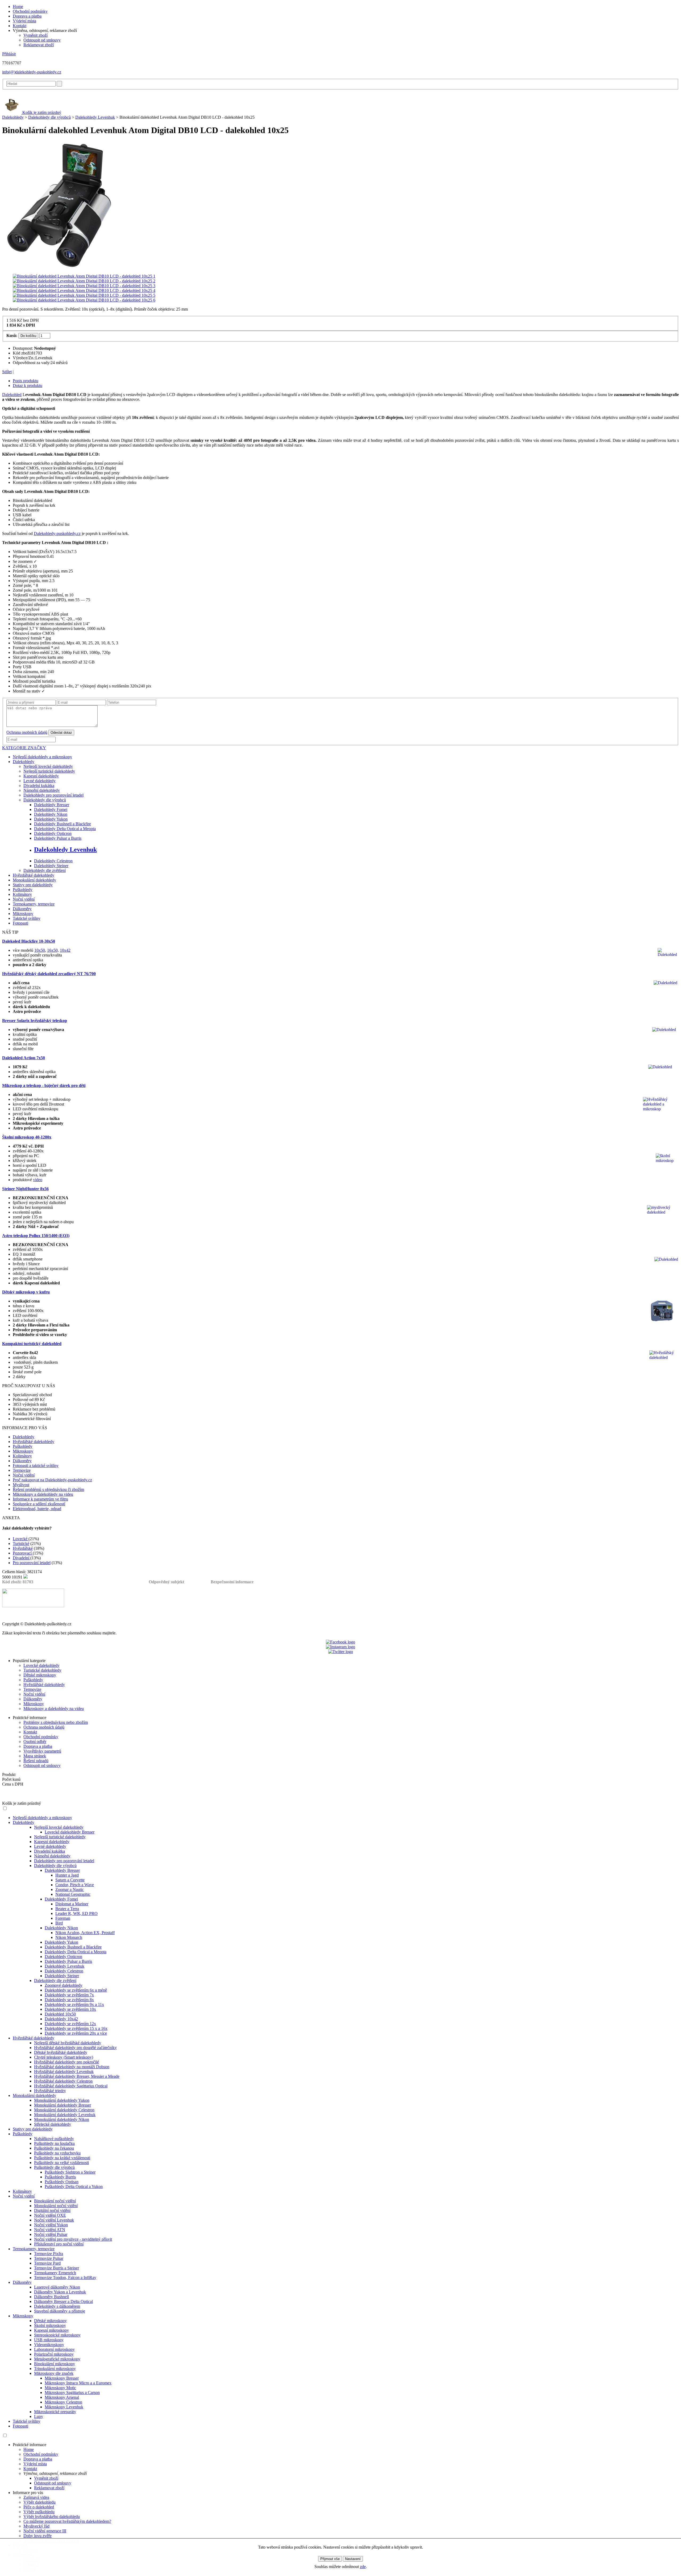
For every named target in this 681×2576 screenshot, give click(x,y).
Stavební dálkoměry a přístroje (60, 2311)
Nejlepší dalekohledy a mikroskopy (42, 757)
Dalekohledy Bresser (52, 805)
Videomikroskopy (49, 2345)
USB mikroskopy (49, 2340)
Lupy (39, 2416)
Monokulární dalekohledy (34, 880)
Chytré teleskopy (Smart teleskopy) (64, 2057)
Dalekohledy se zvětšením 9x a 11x (74, 2004)
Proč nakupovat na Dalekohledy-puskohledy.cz (52, 1480)
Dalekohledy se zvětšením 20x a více (76, 2033)
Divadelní (22, 1558)
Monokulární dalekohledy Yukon (62, 2100)
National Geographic (73, 1894)
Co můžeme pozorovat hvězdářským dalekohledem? (67, 2521)
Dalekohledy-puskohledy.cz (57, 533)
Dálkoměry (22, 909)
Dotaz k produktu (28, 386)
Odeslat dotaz (61, 733)
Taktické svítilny (27, 918)
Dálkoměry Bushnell (51, 2297)
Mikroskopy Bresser (62, 2378)
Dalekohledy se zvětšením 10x (70, 2009)
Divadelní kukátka (39, 786)
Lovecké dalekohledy (41, 1665)
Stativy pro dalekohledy (33, 885)
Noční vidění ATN (50, 2230)
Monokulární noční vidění (56, 2206)
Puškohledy (23, 890)
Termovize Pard (47, 2263)
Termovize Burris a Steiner (57, 2268)
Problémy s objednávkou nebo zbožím (56, 1722)
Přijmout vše (330, 2559)
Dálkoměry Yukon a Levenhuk (60, 2292)
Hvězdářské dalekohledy (34, 875)
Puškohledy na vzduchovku (57, 2153)
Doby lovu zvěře (38, 2536)
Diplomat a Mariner (72, 1904)
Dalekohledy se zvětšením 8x (69, 2000)
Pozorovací (23, 1553)
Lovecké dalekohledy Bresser (70, 1832)
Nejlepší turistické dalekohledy (49, 771)
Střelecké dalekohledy (53, 2124)
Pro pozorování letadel (32, 1563)
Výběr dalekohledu (40, 2502)
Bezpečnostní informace (232, 1582)
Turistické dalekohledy (42, 1670)
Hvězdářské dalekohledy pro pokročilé (67, 2062)
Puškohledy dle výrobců (54, 2167)
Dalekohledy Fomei (51, 809)
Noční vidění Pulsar (51, 2234)
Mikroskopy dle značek (54, 2373)
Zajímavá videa (36, 2497)
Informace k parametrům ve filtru (40, 1499)
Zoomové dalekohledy (64, 1985)
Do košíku (28, 336)
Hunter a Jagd (67, 1875)
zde (363, 2567)
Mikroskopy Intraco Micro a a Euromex (78, 2383)
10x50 (40, 950)
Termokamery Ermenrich (55, 2273)
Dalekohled (12, 395)
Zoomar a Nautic (70, 1889)
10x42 (65, 950)
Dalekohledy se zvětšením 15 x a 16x (76, 2028)
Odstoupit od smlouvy (42, 40)
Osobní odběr (35, 1742)
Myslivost (21, 1485)
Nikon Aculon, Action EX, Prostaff (85, 1933)
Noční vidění (24, 899)
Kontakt (20, 26)
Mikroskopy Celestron (63, 2402)
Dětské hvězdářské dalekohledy (61, 2052)
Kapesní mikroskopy (51, 2330)
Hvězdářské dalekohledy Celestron (63, 2081)
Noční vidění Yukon (51, 2225)
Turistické (21, 1543)
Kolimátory (22, 894)
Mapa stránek (35, 1756)
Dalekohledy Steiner (51, 866)
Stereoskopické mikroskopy (57, 2335)
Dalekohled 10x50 (60, 2014)
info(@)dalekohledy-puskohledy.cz (32, 72)
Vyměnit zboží (36, 35)
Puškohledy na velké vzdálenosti (61, 2163)
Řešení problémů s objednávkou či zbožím (48, 1489)
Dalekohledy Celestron (53, 861)
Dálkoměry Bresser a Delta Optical (63, 2301)
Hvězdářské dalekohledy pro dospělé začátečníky (75, 2048)
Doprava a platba (27, 16)
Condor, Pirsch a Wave (75, 1885)
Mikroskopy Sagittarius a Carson (72, 2392)
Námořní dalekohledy (42, 790)
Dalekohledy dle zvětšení (45, 870)
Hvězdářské (23, 1548)
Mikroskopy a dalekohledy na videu (43, 1494)
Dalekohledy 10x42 (61, 2019)
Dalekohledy (13, 117)
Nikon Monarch (69, 1937)
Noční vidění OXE (50, 2215)
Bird (59, 1923)
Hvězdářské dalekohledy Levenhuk (64, 2072)
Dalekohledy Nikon (51, 814)
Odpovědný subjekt (166, 1582)
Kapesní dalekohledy (41, 776)
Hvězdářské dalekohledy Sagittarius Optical (71, 2086)
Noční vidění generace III (45, 2531)
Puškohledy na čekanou (54, 2148)
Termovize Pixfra (49, 2254)
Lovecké (21, 1539)
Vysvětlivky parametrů (42, 1751)
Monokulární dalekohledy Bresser (63, 2105)
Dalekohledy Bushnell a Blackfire (63, 824)
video (38, 1180)
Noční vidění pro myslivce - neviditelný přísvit (73, 2239)
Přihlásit (9, 54)
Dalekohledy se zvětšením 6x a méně (76, 1990)
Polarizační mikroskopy (54, 2354)
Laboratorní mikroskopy (54, 2349)
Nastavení (353, 2559)
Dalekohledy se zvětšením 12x (70, 2024)
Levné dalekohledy (40, 781)
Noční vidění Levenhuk (54, 2220)
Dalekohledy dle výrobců (49, 117)
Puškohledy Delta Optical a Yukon (74, 2186)
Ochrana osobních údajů (27, 732)
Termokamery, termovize (34, 904)
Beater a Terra (67, 1909)
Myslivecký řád (36, 2526)
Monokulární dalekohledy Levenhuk (65, 2115)
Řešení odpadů (36, 1761)
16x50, (53, 950)
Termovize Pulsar (49, 2258)
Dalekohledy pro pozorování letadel (53, 795)
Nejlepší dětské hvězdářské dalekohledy (68, 2043)
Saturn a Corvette (70, 1880)
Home (18, 7)
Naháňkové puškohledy (54, 2139)
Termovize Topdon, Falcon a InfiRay (65, 2278)
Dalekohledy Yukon (51, 819)
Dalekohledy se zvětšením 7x (69, 1995)
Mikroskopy (23, 914)
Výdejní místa (24, 21)
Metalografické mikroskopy (57, 2359)
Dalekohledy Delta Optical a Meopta (65, 829)
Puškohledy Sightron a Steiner (70, 2172)
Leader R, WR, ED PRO (76, 1913)
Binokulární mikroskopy (55, 2364)
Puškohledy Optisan (62, 2182)
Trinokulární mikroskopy (55, 2369)
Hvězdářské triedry (50, 2091)
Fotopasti (20, 923)
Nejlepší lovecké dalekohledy (48, 766)
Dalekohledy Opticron (53, 833)
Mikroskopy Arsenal (62, 2397)
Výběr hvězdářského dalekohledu (52, 2517)
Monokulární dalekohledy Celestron (64, 2110)
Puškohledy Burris (60, 2177)
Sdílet (7, 372)
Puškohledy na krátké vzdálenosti (62, 2158)
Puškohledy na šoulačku (54, 2143)
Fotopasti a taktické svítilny (36, 1466)
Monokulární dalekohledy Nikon (62, 2119)
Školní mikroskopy (50, 2325)
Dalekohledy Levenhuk (95, 117)
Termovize (22, 1470)
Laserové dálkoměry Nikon (57, 2287)
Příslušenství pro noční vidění (59, 2244)
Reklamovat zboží (39, 45)
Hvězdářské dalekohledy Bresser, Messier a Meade (77, 2076)
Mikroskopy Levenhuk (64, 2407)
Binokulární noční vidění (55, 2201)
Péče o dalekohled (39, 2507)
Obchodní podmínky (30, 11)
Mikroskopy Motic (60, 2388)
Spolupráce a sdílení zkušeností (39, 1504)
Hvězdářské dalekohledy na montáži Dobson (72, 2067)
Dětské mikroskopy (40, 1675)
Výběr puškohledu (39, 2512)
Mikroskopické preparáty (55, 2412)
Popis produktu (26, 381)
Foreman (63, 1918)
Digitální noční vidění (52, 2210)
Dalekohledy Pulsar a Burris (58, 838)
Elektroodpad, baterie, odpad (37, 1509)
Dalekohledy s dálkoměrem (57, 2306)
